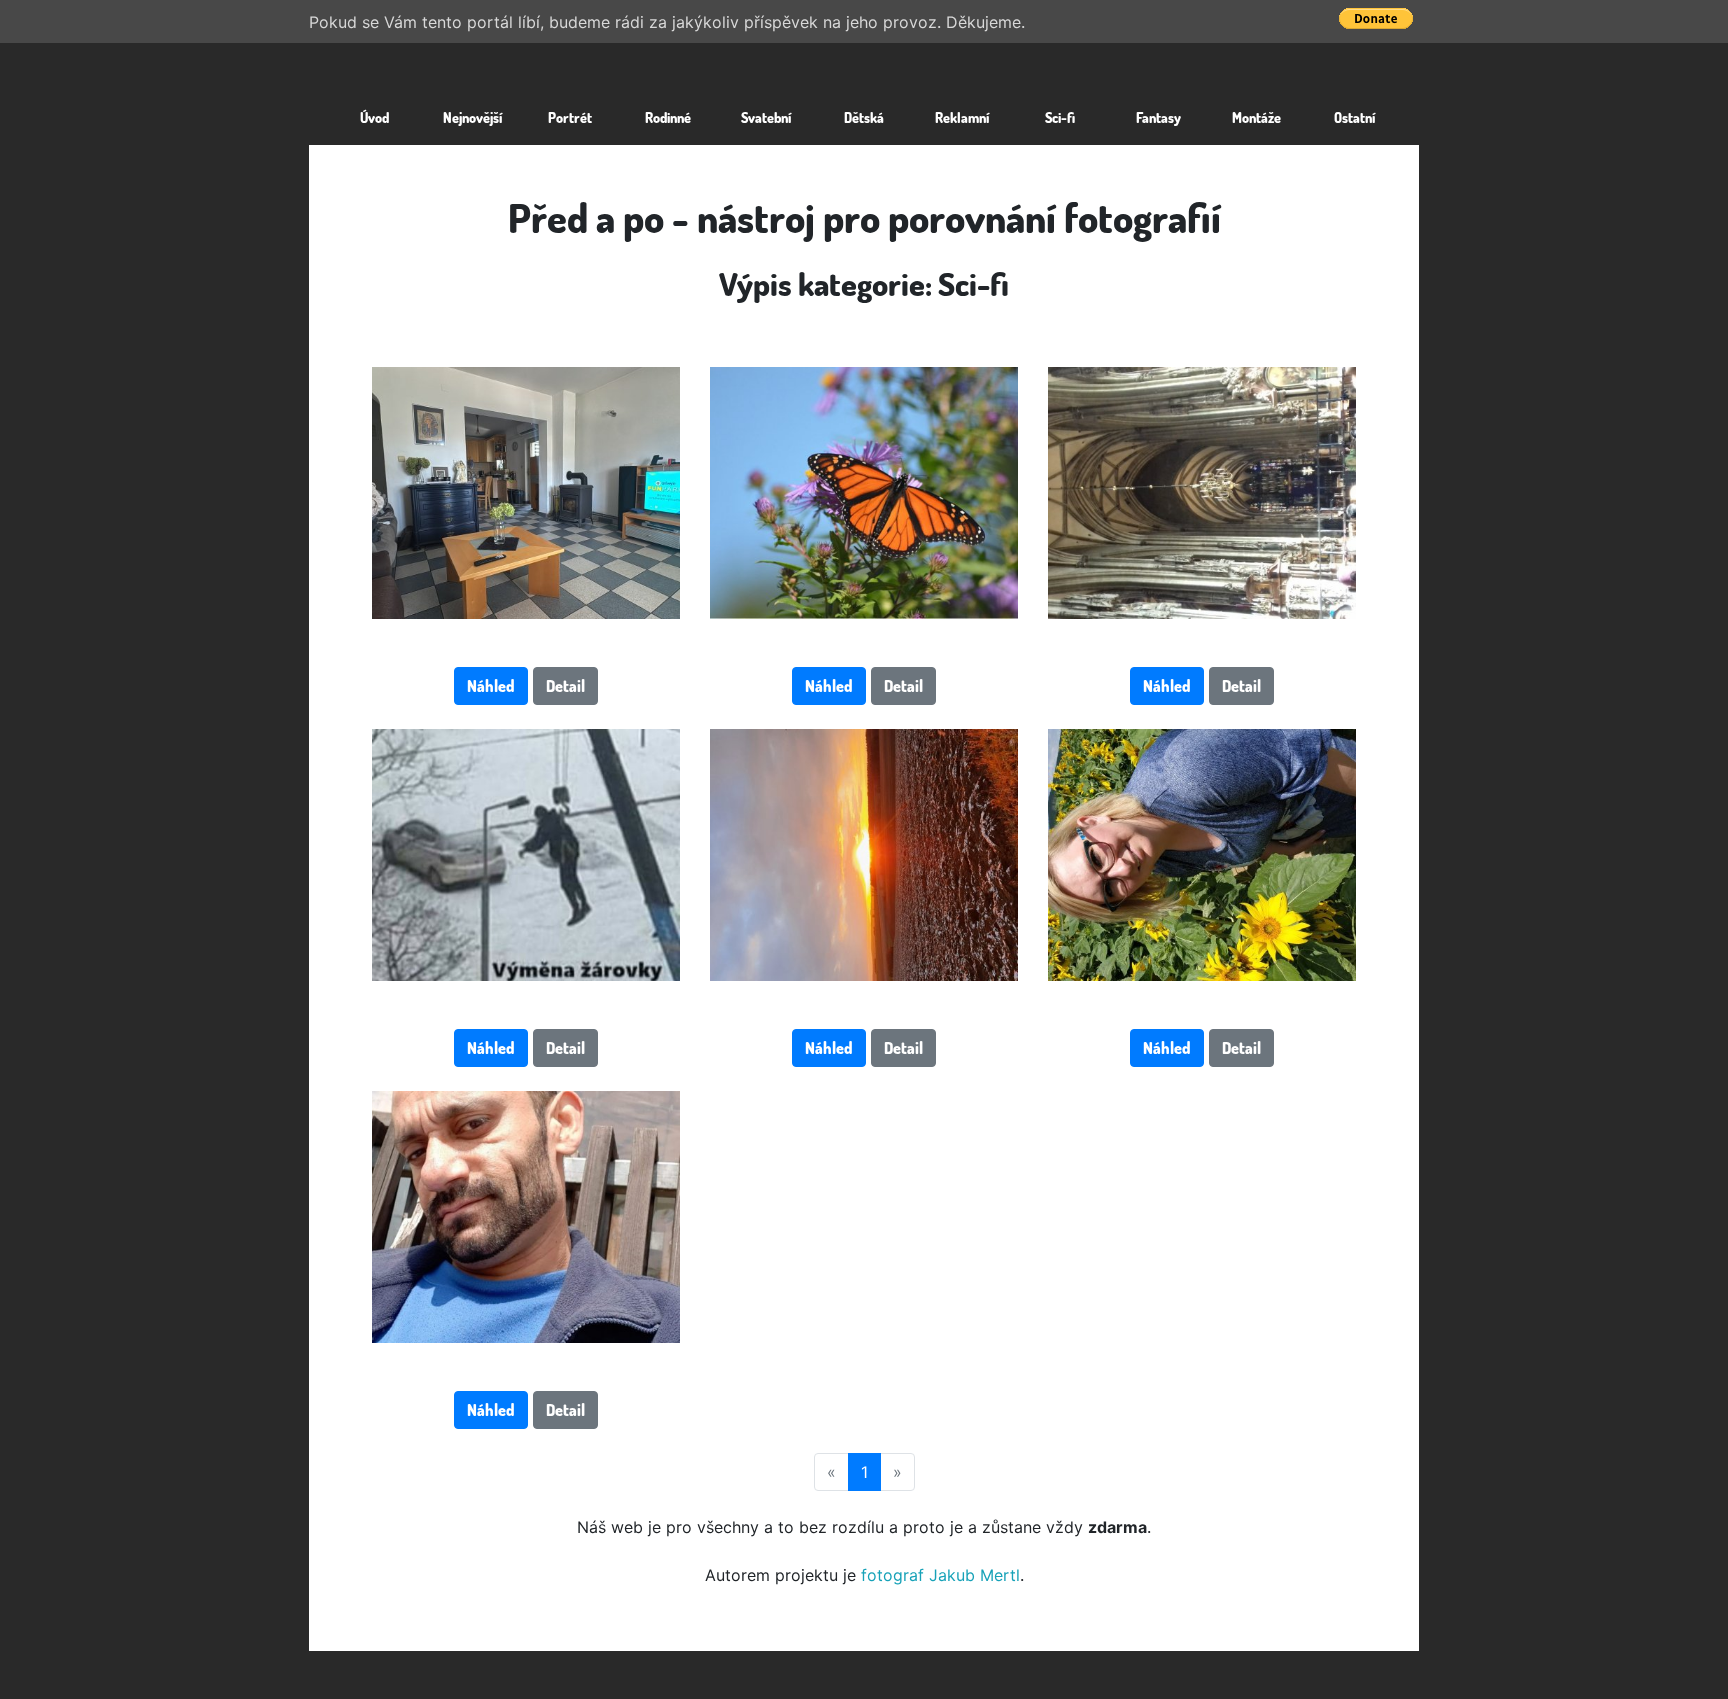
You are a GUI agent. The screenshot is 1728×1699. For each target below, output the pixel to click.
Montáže (1256, 117)
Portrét (570, 117)
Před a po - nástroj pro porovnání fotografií (864, 217)
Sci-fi (1060, 117)
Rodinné (668, 117)
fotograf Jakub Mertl (940, 1575)
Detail (565, 686)
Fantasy (1158, 117)
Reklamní (962, 117)
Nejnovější (472, 117)
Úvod (374, 117)
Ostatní (1354, 117)
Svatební (766, 117)
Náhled (491, 686)
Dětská (864, 117)
